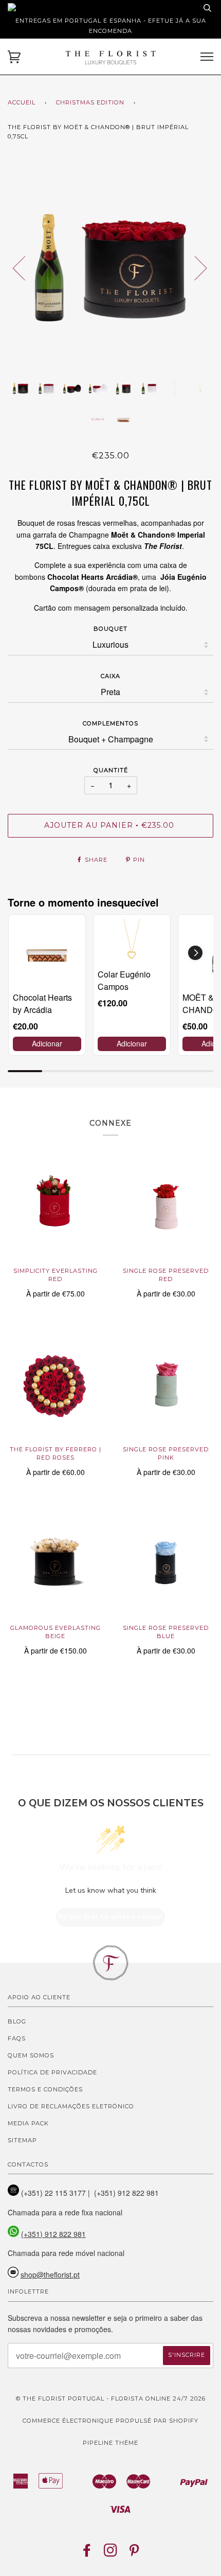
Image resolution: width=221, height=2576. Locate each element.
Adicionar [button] (47, 1043)
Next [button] (195, 268)
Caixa (110, 676)
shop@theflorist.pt (50, 2275)
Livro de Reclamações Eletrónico (71, 2106)
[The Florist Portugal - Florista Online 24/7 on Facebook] (87, 2553)
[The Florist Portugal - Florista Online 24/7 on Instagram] (111, 2553)
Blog (17, 2021)
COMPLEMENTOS (110, 723)
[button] (195, 953)
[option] (110, 268)
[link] (47, 953)
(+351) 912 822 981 (53, 2234)
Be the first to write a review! (110, 1917)
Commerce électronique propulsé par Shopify (110, 2421)
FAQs (17, 2038)
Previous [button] (25, 268)
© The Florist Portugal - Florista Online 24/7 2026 (111, 2399)
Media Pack (28, 2123)
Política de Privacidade (52, 2072)
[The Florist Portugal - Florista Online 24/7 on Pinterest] (134, 2553)
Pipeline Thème (110, 2443)
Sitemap (22, 2140)
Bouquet (110, 629)
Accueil (22, 102)
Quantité (111, 770)
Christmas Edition (90, 102)
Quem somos (31, 2055)
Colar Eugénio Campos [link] (124, 980)
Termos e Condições (45, 2089)
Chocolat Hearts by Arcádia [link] (42, 1003)
